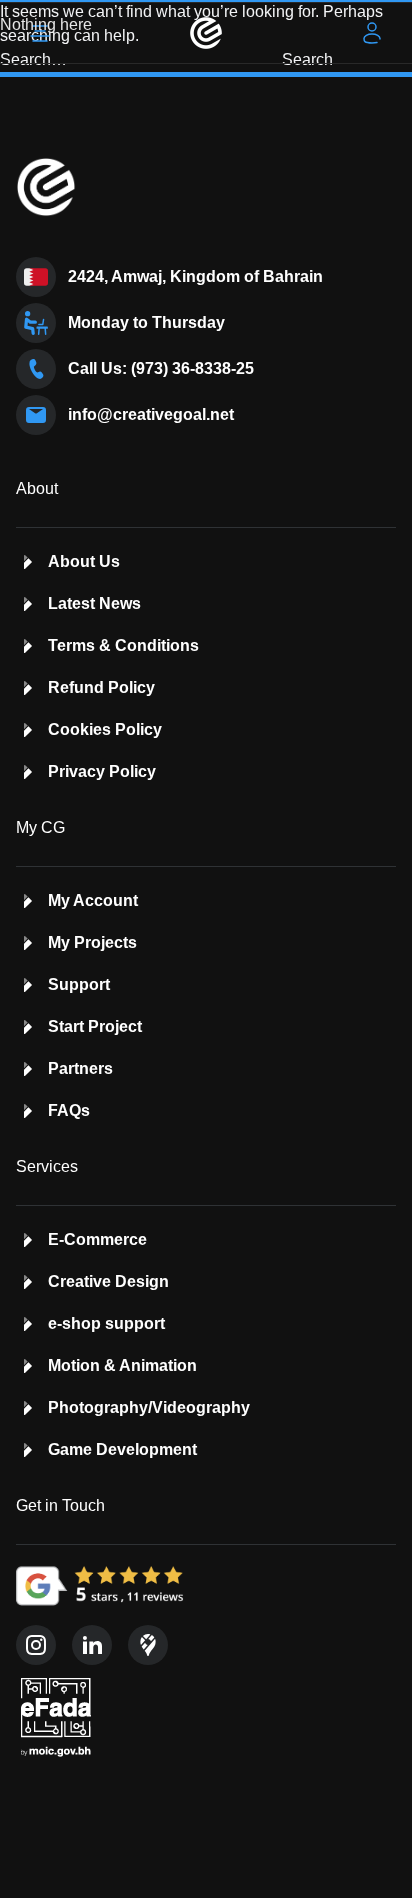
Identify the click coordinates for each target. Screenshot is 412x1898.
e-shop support (106, 1323)
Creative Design (108, 1281)
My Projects (92, 942)
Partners (80, 1068)
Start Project (95, 1026)
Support (79, 984)
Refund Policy (101, 687)
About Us (84, 561)
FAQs (69, 1110)
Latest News (94, 603)
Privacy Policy (102, 771)
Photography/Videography (149, 1407)
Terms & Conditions (123, 645)
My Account (93, 900)
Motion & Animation (122, 1365)
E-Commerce (97, 1239)
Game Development (122, 1449)
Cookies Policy (105, 729)
